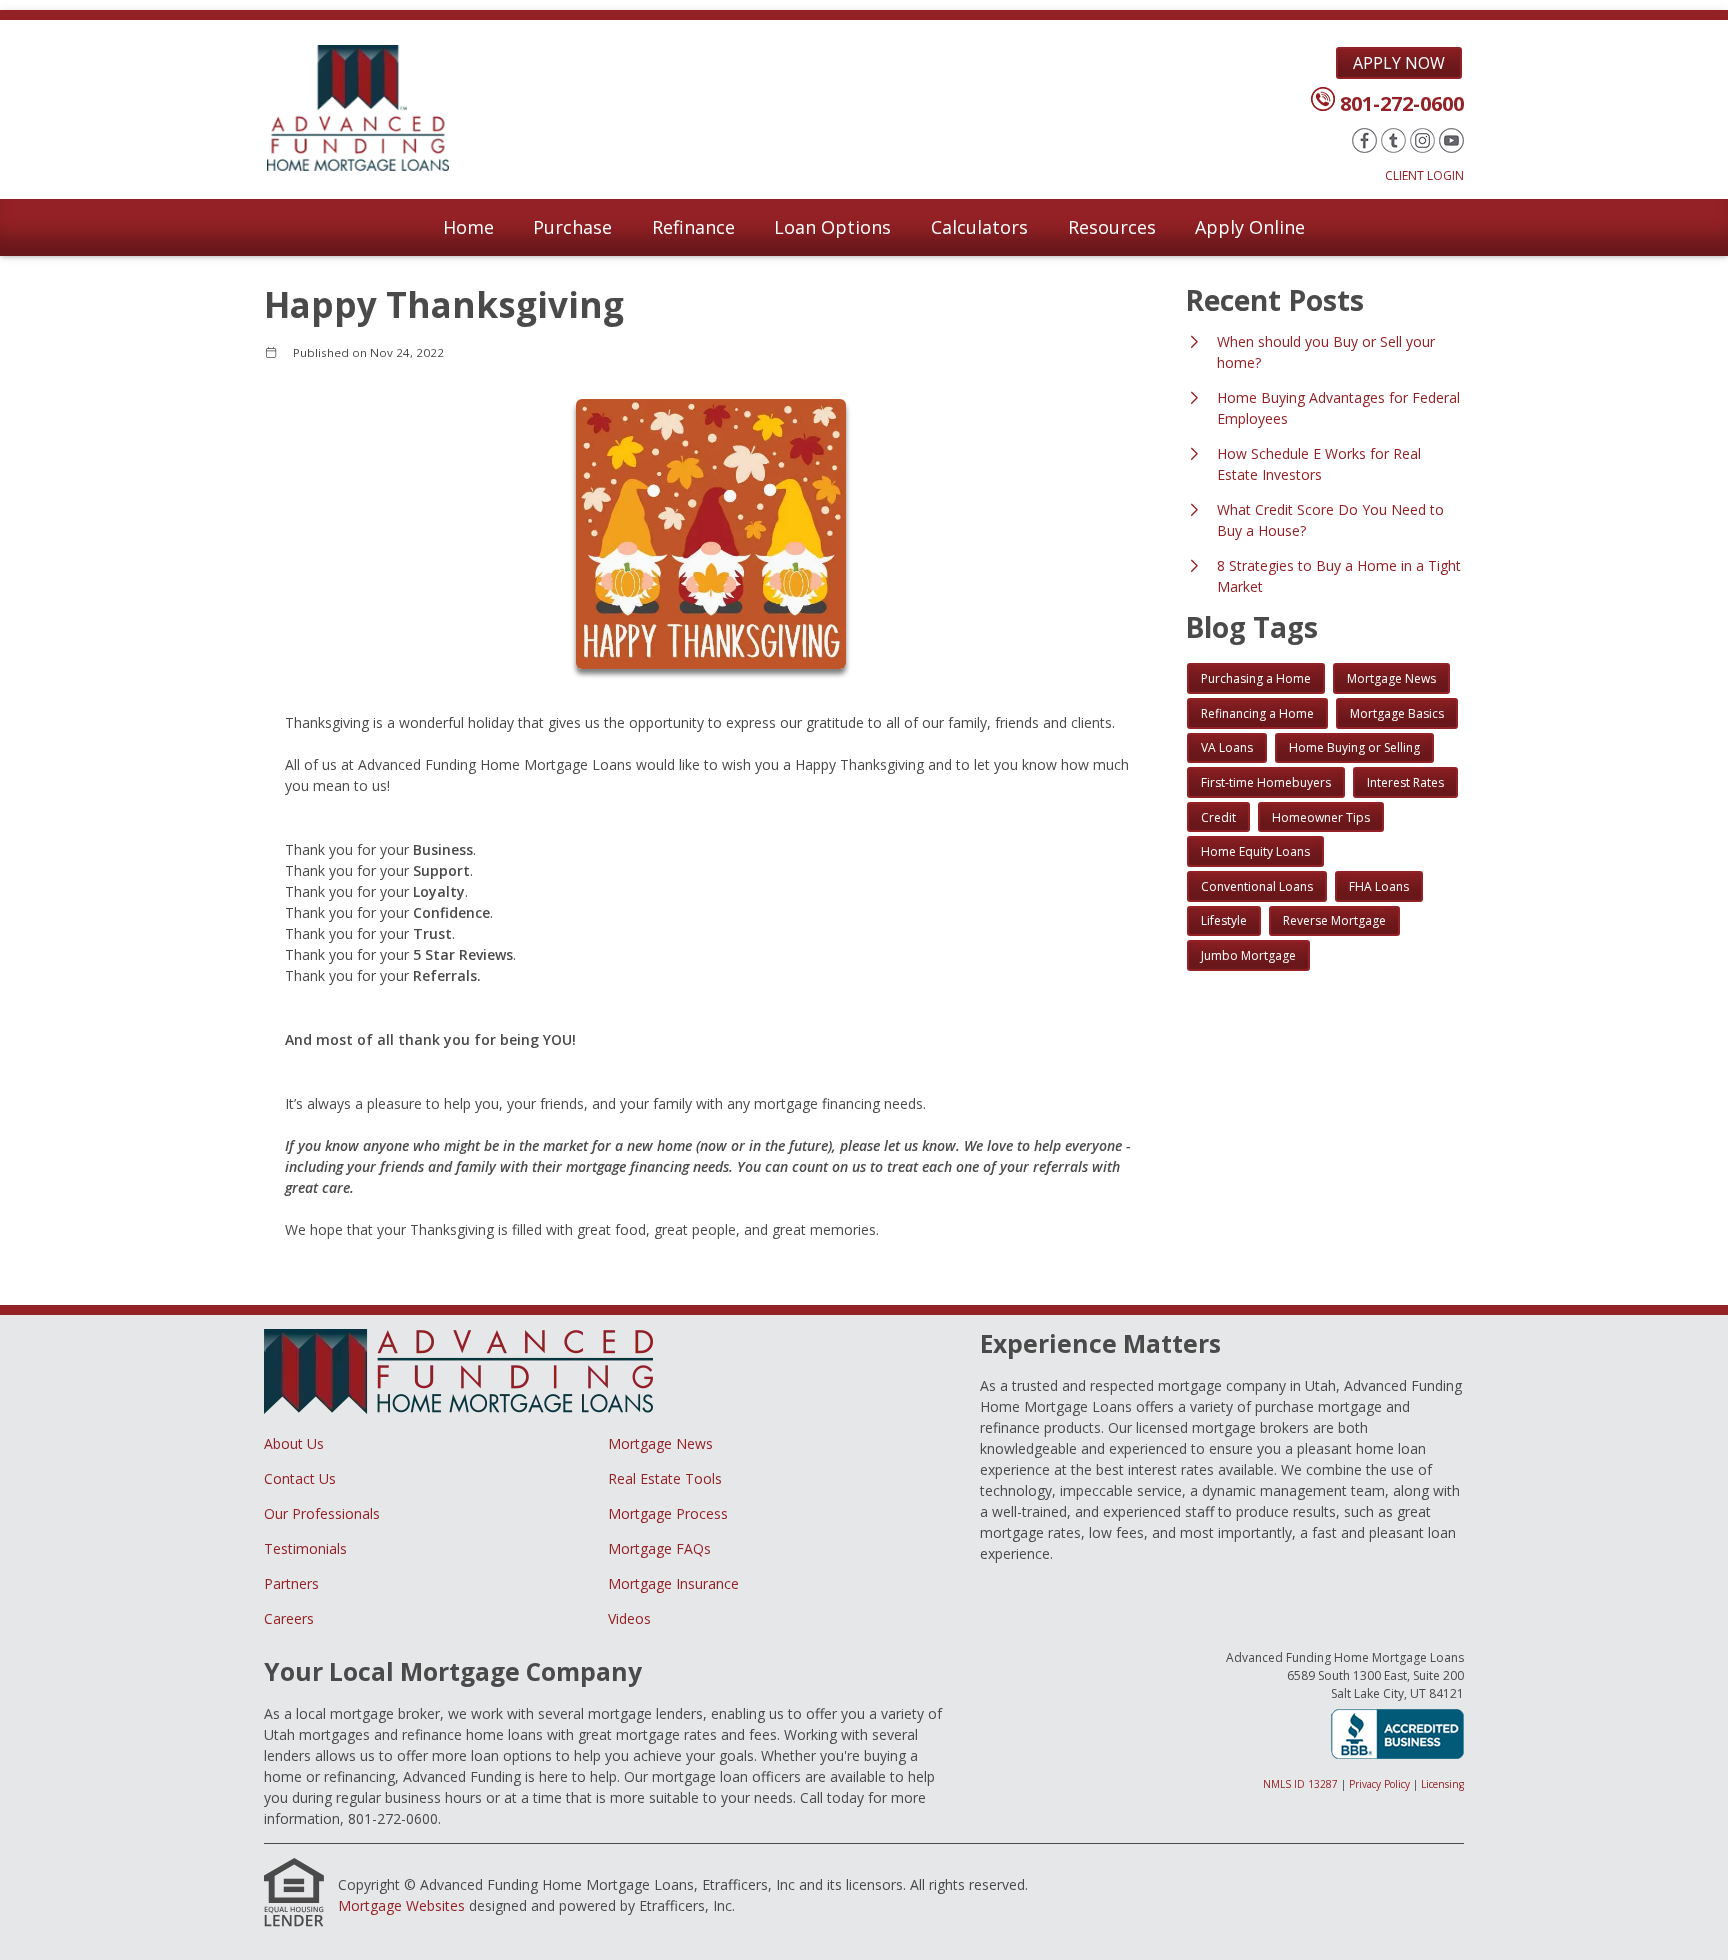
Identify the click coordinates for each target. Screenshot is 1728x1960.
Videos (629, 1618)
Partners (291, 1583)
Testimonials (305, 1548)
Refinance (693, 227)
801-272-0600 (1402, 103)
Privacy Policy (1379, 1784)
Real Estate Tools (665, 1478)
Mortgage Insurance (673, 1583)
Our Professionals (322, 1513)
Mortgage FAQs (659, 1548)
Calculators (979, 227)
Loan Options (832, 227)
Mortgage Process (668, 1513)
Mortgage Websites (401, 1905)
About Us (294, 1443)
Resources (1112, 227)
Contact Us (300, 1478)
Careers (289, 1618)
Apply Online (1250, 227)
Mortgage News (660, 1443)
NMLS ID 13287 (1300, 1784)
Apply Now (1399, 63)
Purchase (572, 227)
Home (468, 227)
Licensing (1442, 1784)
